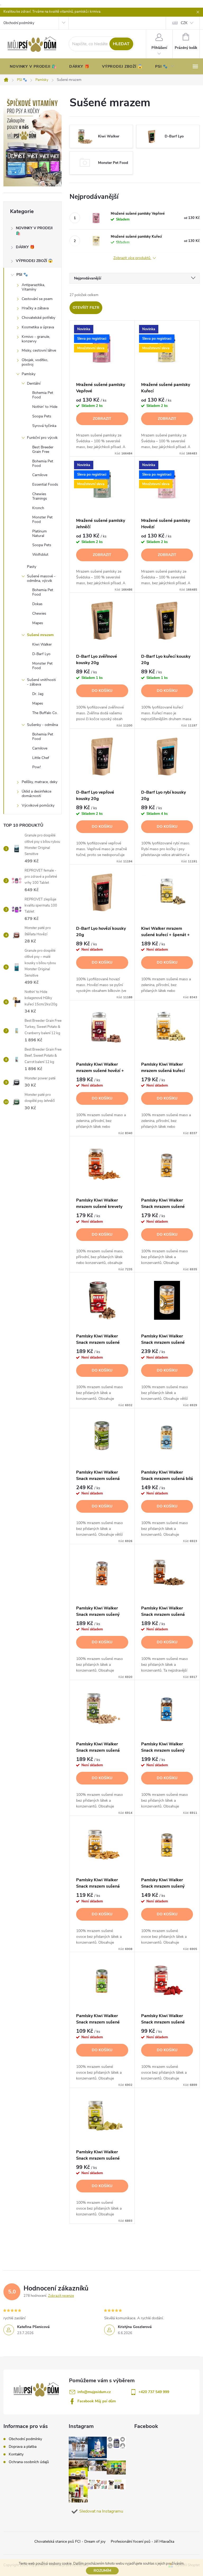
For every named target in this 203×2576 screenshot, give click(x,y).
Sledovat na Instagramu (101, 2511)
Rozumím (102, 2571)
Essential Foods (45, 484)
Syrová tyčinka (44, 426)
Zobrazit (102, 419)
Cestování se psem (37, 299)
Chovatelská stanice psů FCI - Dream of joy (70, 2541)
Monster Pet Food (42, 519)
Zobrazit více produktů (132, 258)
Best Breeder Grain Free (43, 449)
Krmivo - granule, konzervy (36, 339)
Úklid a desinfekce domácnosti (36, 794)
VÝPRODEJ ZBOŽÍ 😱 (34, 261)
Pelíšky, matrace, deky (40, 782)
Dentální (34, 383)
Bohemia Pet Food (43, 395)
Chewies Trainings (40, 496)
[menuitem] (33, 67)
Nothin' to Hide (45, 407)
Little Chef (41, 758)
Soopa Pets (42, 416)
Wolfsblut (40, 555)
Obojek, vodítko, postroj (35, 362)
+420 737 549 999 (154, 2392)
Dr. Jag (38, 694)
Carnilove (40, 475)
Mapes (38, 623)
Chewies (39, 613)
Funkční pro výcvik (42, 438)
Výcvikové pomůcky (38, 805)
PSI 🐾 (22, 275)
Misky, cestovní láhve (39, 350)
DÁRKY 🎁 (25, 247)
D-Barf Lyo (41, 654)
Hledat (121, 44)
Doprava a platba (23, 2447)
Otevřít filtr (86, 308)
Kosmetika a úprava (38, 327)
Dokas (37, 604)
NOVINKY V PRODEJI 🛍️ (34, 231)
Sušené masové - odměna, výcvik (41, 578)
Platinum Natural (40, 533)
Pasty (32, 567)
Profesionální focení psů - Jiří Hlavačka (142, 2541)
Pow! (36, 767)
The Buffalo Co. (45, 713)
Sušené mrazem (40, 635)
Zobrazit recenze (61, 2296)
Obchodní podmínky (19, 23)
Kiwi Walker (42, 644)
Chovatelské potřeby (38, 318)
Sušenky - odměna (42, 725)
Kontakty (16, 2454)
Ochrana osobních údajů (29, 2462)
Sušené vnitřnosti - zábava (41, 682)
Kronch (38, 508)
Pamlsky (29, 374)
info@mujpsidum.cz (94, 2392)
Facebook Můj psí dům (97, 2401)
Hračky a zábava (35, 308)
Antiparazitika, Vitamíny (33, 287)
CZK (184, 23)
